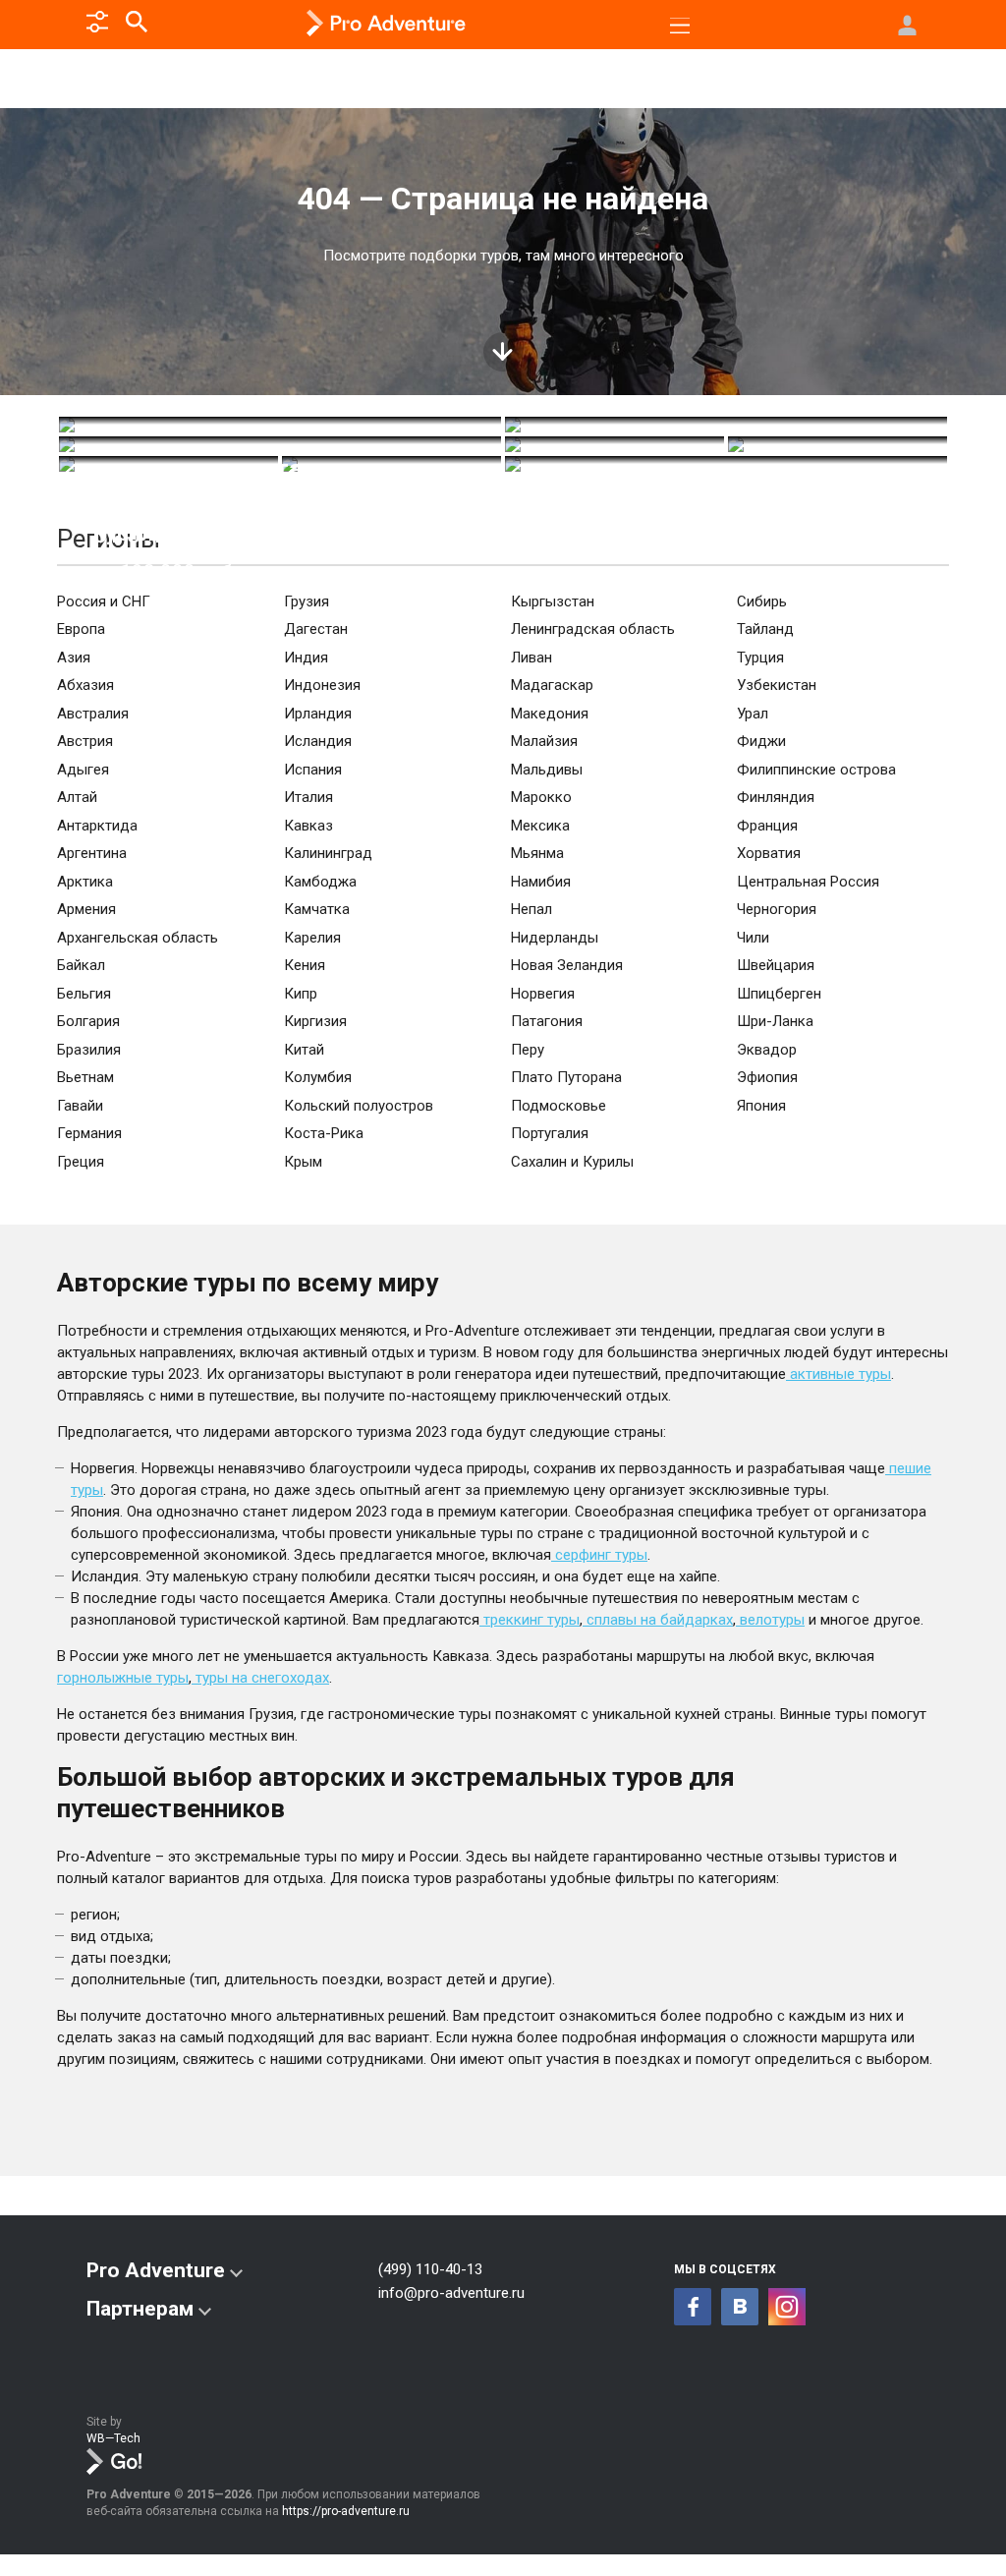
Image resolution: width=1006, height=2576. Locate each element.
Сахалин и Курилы (572, 1162)
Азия (74, 658)
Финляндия (776, 797)
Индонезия (322, 685)
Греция (81, 1162)
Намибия (541, 882)
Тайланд (765, 629)
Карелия (312, 938)
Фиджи (761, 741)
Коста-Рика (324, 1133)
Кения (305, 965)
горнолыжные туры (123, 1678)
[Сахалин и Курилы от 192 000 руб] (168, 464)
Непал (531, 909)
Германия (89, 1133)
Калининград (328, 853)
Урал (753, 714)
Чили (753, 938)
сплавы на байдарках (658, 1620)
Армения (86, 909)
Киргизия (315, 1021)
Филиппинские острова (816, 770)
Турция (760, 658)
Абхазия (85, 685)
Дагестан (316, 629)
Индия (306, 658)
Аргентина (92, 853)
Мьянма (537, 853)
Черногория (777, 909)
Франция (767, 826)
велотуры (770, 1620)
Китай (304, 1050)
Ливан (531, 658)
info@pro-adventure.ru (451, 2293)
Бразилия (89, 1050)
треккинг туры (530, 1620)
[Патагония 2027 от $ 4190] (280, 444)
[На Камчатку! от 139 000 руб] (391, 464)
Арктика (85, 882)
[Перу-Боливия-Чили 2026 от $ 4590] (726, 425)
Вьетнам (85, 1077)
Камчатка (317, 909)
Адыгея (83, 770)
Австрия (85, 741)
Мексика (540, 826)
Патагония (547, 1021)
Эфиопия (767, 1077)
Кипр (301, 994)
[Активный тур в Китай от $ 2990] (615, 444)
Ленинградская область (593, 629)
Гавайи (80, 1106)
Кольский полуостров (359, 1106)
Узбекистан (777, 685)
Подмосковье (559, 1106)
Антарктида (97, 826)
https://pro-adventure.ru (346, 2511)
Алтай (77, 797)
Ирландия (318, 714)
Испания (313, 770)
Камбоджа (320, 882)
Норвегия (543, 994)
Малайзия (544, 741)
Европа (81, 629)
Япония (761, 1106)
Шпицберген (779, 994)
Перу (528, 1050)
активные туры (838, 1374)
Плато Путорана (566, 1077)
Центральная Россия (808, 882)
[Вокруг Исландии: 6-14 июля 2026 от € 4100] (838, 444)
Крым (303, 1162)
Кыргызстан (553, 601)
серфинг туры (599, 1555)
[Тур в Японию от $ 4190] (726, 464)
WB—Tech (113, 2438)
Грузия (307, 601)
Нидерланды (555, 938)
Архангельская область (138, 938)
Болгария (88, 1021)
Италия (308, 797)
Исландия (318, 741)
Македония (550, 714)
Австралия (93, 714)
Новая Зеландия (567, 965)
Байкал (81, 965)
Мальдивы (547, 770)
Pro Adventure (156, 2270)
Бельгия (84, 994)
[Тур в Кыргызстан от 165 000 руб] (280, 425)
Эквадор (767, 1050)
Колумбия (318, 1077)
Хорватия (769, 853)
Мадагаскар (552, 685)
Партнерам (140, 2309)
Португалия (550, 1133)
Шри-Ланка (775, 1021)
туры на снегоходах (260, 1678)
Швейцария (776, 965)
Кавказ (308, 826)
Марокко (541, 797)
